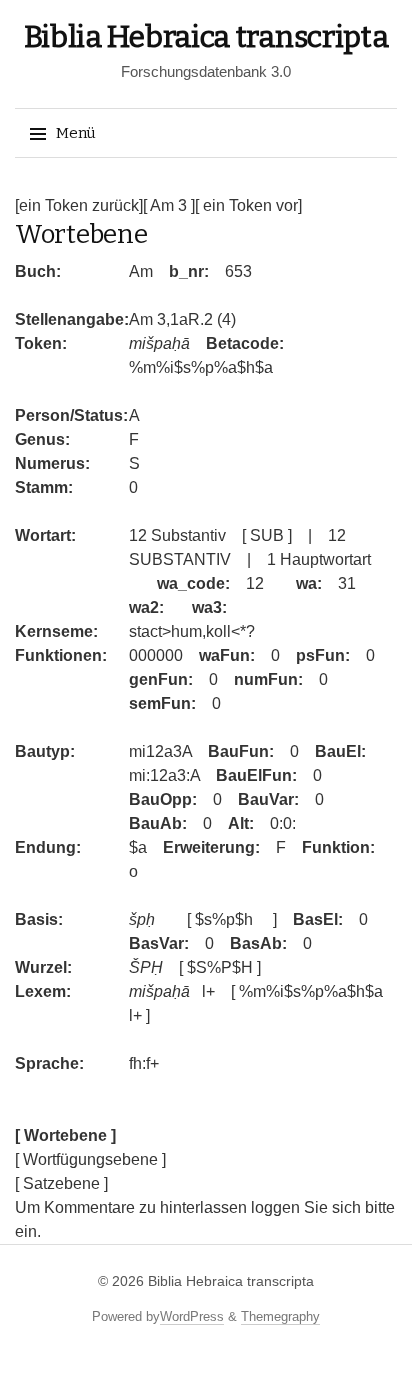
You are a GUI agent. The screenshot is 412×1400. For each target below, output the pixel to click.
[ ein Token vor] (248, 205)
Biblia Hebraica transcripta (206, 37)
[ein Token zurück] (79, 205)
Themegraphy (280, 1316)
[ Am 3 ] (169, 205)
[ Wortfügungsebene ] (90, 1159)
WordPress (192, 1316)
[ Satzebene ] (61, 1183)
